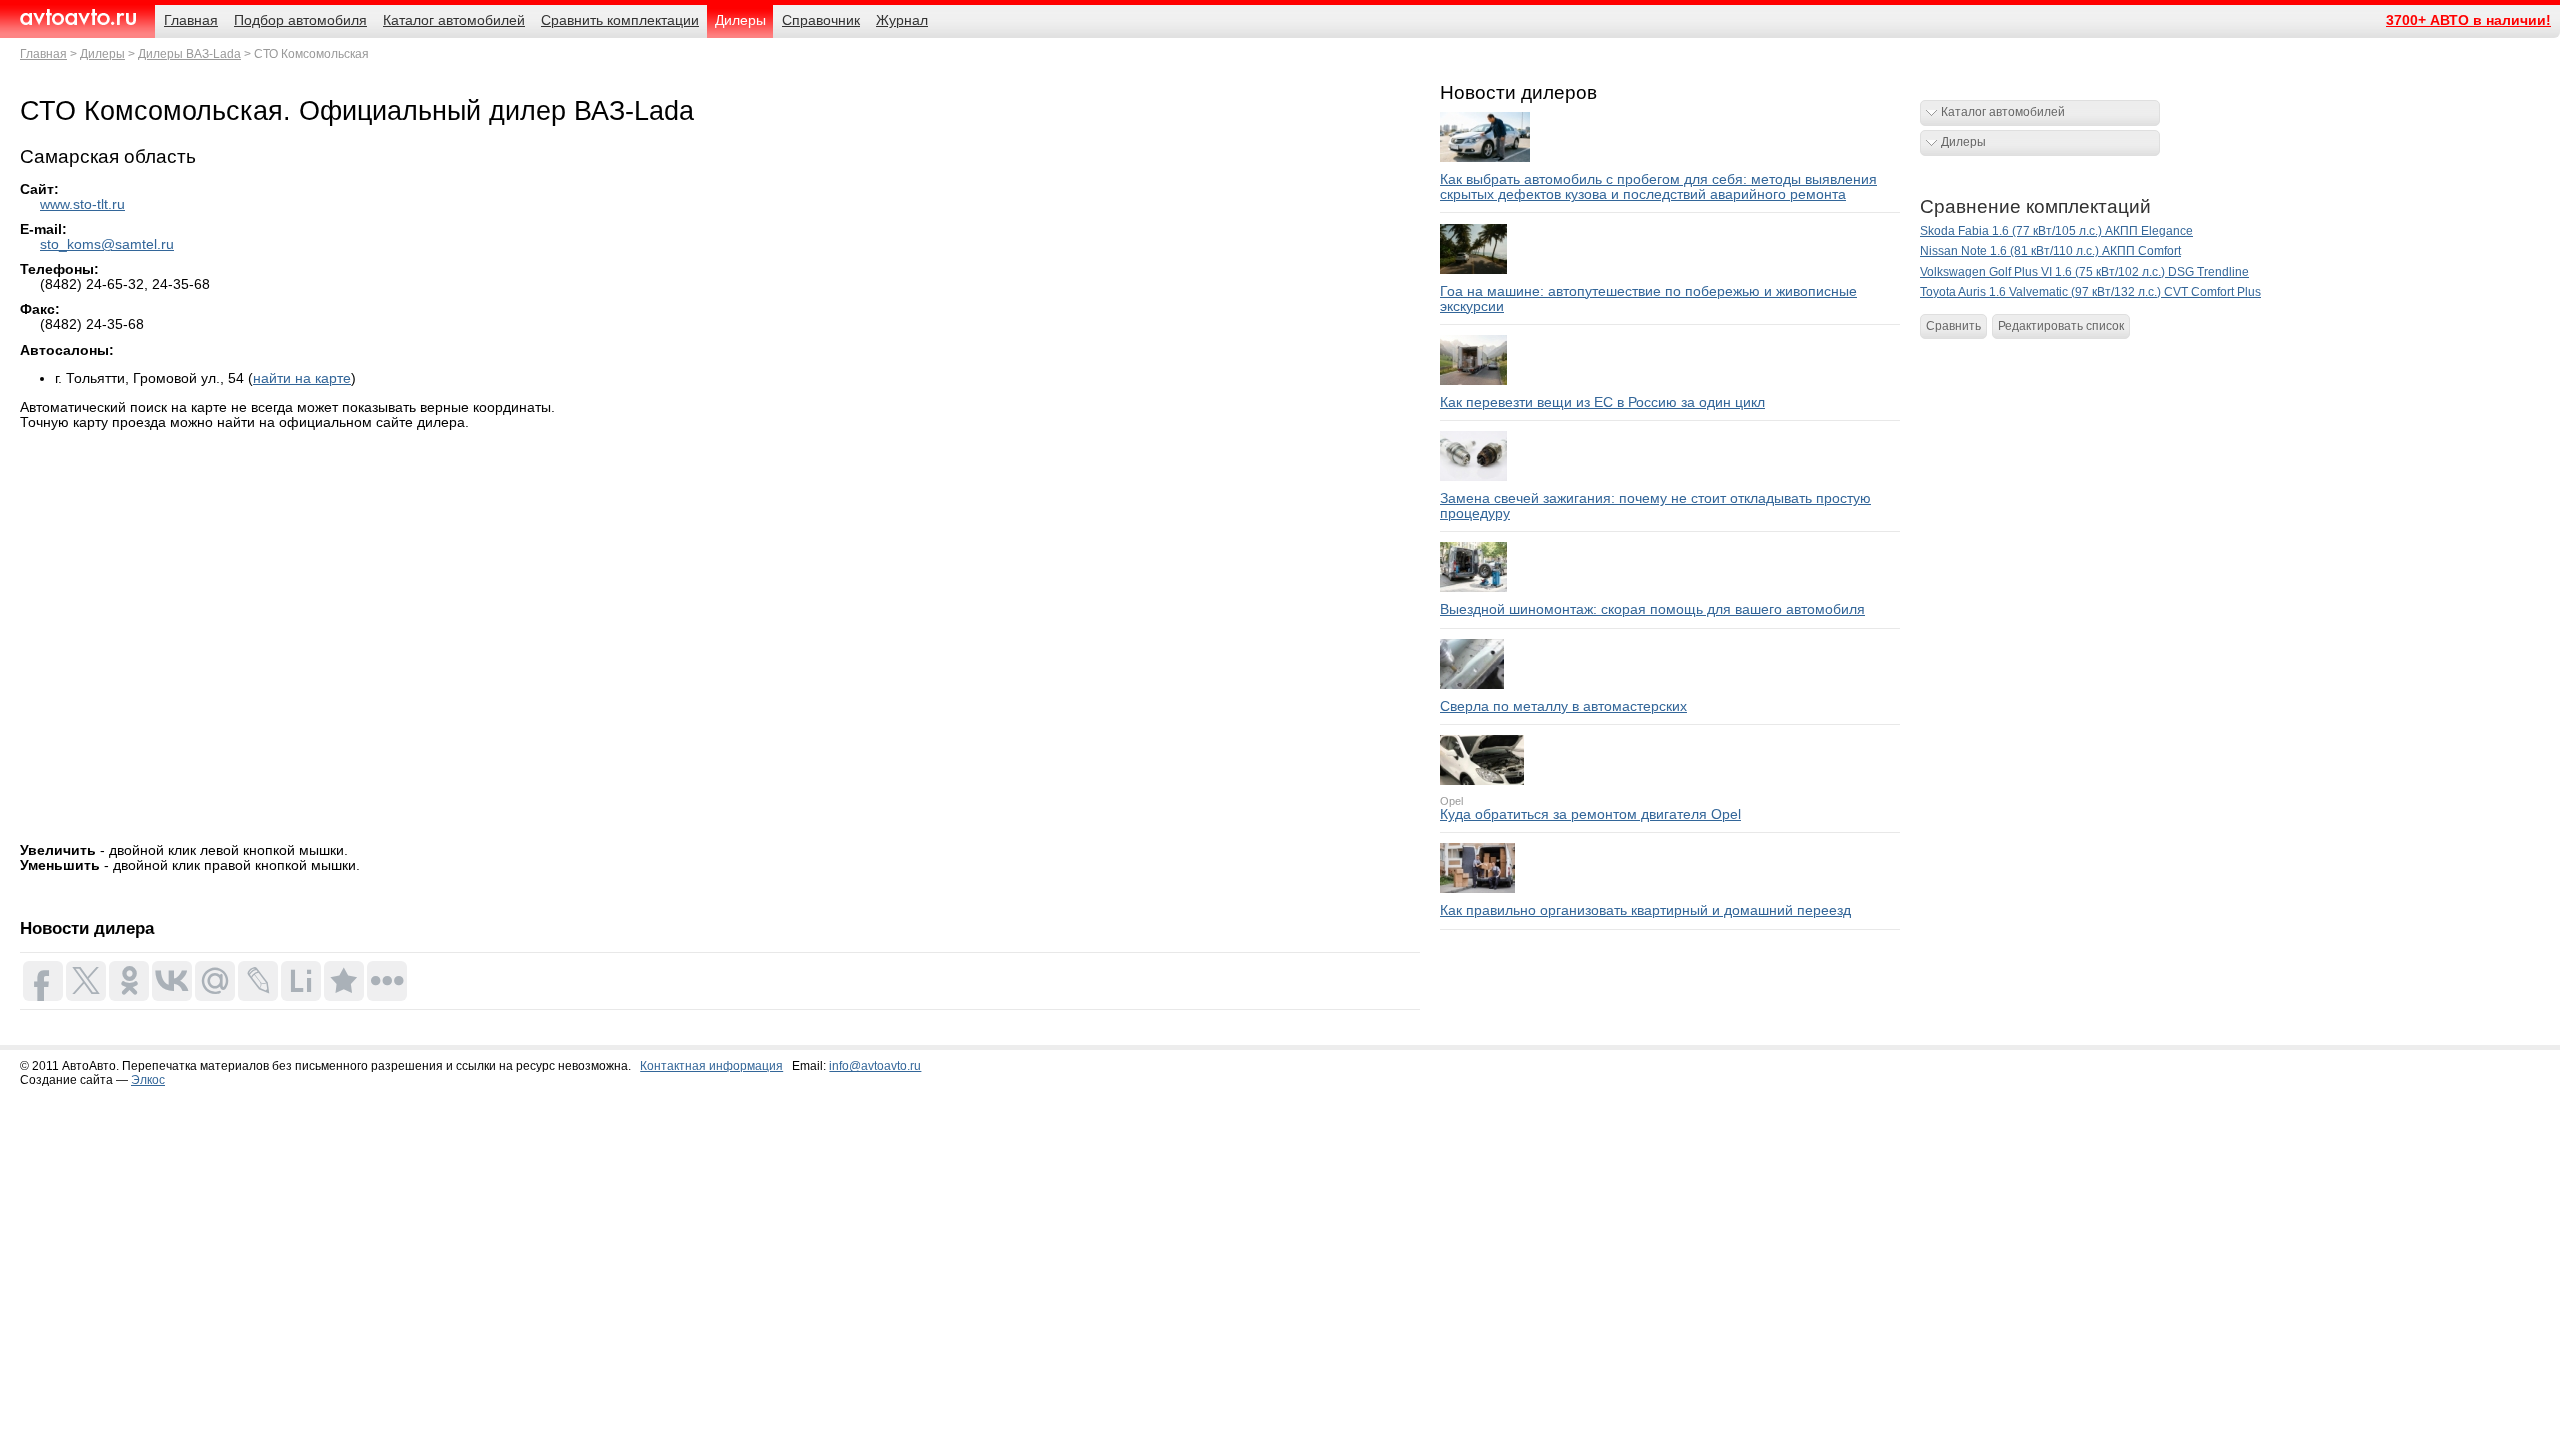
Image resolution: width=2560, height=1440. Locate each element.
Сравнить (1953, 326)
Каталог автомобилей (2003, 112)
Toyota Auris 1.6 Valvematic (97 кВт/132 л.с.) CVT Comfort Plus (2090, 292)
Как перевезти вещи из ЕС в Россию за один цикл (1602, 402)
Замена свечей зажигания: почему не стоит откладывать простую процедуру (1655, 506)
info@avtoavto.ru (875, 1066)
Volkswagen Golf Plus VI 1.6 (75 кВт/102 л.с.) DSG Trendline (2084, 272)
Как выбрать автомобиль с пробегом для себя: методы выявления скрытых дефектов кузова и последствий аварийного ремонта (1658, 187)
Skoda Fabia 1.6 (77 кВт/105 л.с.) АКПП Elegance (2056, 231)
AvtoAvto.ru (77, 17)
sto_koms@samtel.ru (107, 244)
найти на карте (302, 378)
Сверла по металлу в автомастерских (1563, 706)
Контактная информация (711, 1066)
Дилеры (102, 54)
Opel (1451, 801)
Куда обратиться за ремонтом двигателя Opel (1590, 814)
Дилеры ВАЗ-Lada (189, 54)
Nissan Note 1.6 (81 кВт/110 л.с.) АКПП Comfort (2050, 251)
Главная (43, 54)
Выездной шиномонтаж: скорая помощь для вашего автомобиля (1652, 609)
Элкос (148, 1080)
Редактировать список (2061, 326)
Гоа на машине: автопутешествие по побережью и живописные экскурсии (1648, 299)
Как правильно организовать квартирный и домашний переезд (1645, 910)
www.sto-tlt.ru (82, 204)
